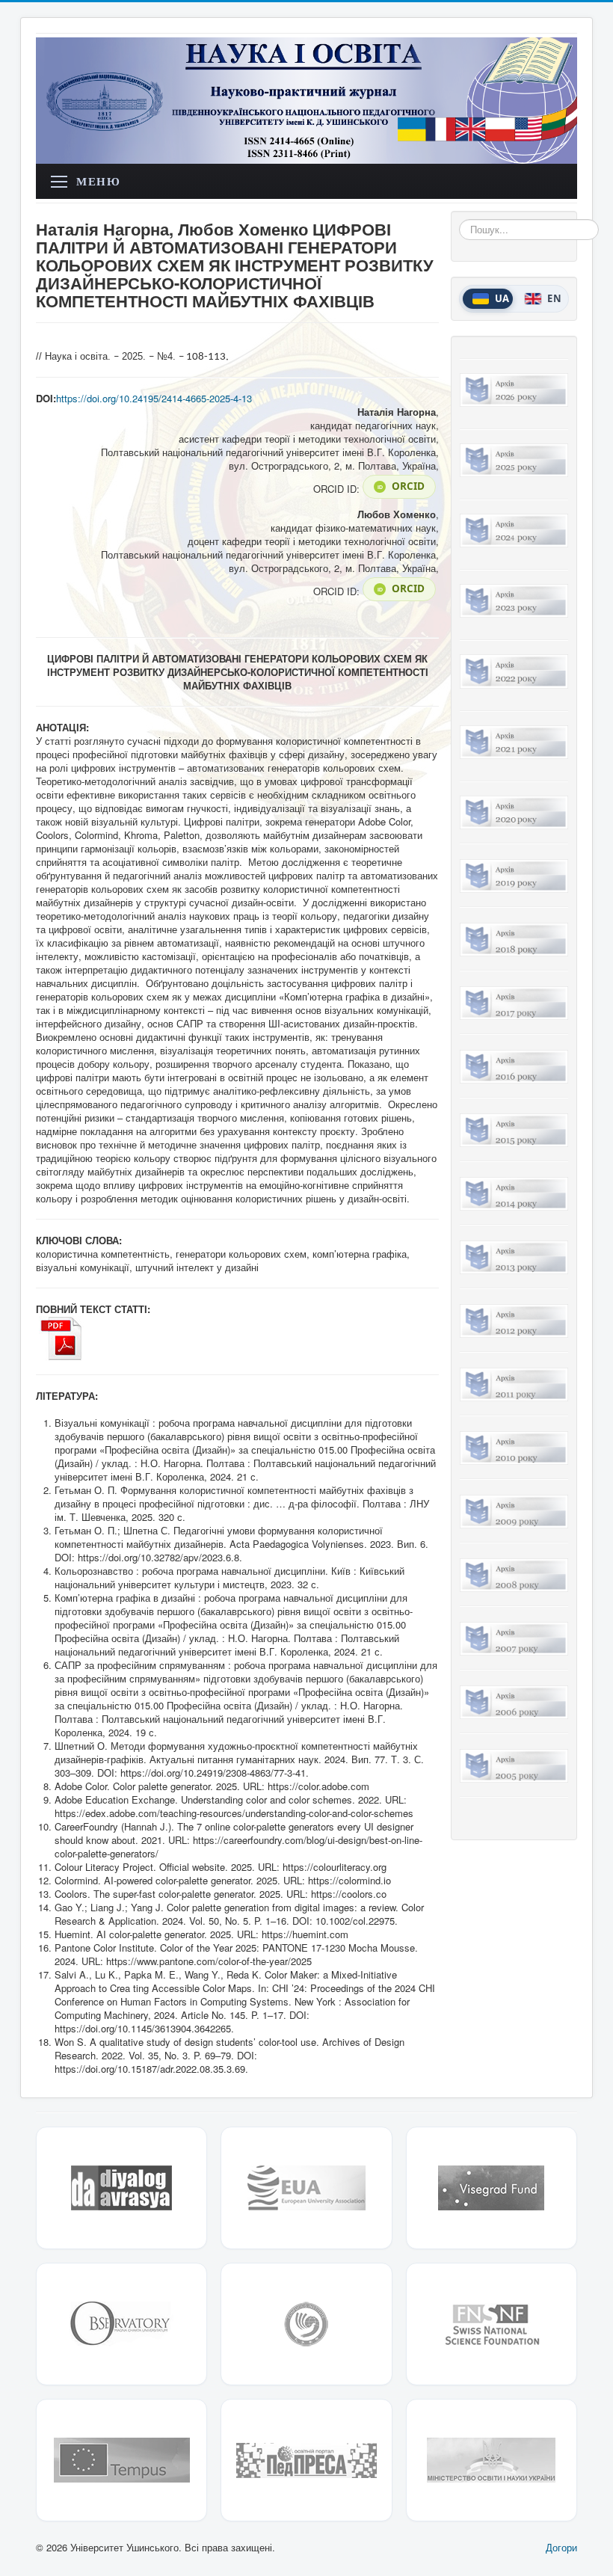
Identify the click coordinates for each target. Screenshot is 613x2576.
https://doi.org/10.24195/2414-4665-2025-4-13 (154, 398)
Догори (561, 2547)
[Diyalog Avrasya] (121, 2188)
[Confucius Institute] (306, 2324)
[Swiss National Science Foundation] (492, 2324)
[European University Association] (306, 2188)
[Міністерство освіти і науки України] (492, 2460)
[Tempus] (121, 2460)
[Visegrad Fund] (492, 2188)
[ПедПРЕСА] (306, 2460)
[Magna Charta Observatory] (121, 2324)
